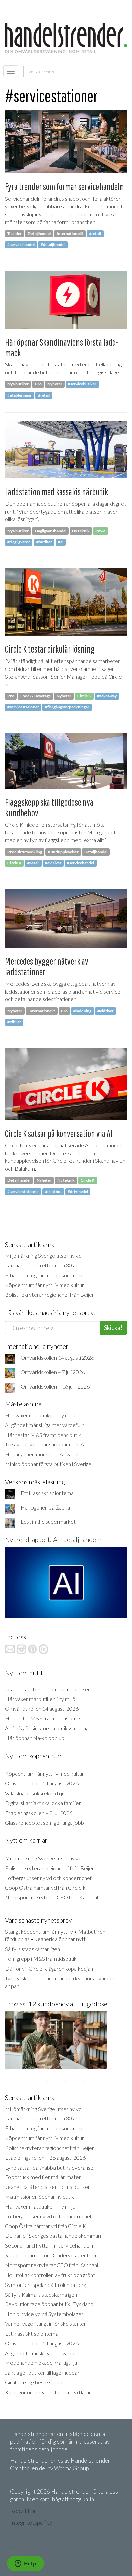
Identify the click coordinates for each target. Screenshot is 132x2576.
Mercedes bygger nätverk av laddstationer (47, 966)
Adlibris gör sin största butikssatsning (47, 1728)
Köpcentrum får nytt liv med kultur (45, 1285)
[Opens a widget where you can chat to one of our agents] (25, 2564)
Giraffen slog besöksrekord (36, 2382)
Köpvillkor (23, 2511)
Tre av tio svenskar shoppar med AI (45, 1444)
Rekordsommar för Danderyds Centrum (51, 2255)
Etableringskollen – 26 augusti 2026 (45, 2158)
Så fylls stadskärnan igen (32, 1949)
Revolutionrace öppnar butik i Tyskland (49, 2304)
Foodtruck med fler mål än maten (43, 2177)
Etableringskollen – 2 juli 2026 (39, 1813)
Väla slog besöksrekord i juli (36, 1793)
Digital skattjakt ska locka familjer (43, 1803)
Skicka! (113, 1327)
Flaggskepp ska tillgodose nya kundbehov (49, 807)
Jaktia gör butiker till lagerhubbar (42, 2372)
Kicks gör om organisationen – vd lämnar (51, 2392)
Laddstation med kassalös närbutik (57, 492)
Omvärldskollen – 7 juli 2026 (53, 1372)
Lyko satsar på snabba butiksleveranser (50, 2167)
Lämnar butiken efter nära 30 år (41, 1265)
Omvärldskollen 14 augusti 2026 (57, 1357)
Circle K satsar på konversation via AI (59, 1133)
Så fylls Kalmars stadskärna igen (41, 2294)
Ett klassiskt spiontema (47, 1493)
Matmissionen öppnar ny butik (40, 2196)
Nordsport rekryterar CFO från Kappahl (52, 1897)
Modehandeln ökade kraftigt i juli (42, 2363)
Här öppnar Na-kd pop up (35, 1738)
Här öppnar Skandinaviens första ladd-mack (62, 347)
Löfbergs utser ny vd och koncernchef (48, 1878)
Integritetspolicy (31, 2523)
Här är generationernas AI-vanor (42, 1454)
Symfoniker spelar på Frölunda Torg (46, 2285)
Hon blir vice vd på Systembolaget (44, 2314)
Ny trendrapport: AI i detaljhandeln (53, 1540)
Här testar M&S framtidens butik (43, 1435)
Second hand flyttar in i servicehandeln (49, 2245)
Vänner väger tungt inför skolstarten (46, 2324)
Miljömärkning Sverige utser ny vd (43, 1255)
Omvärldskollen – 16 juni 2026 (55, 1386)
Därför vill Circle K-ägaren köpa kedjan (49, 1968)
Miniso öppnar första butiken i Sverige (48, 1464)
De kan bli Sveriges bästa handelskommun (53, 2235)
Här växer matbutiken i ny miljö (40, 1415)
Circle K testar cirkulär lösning (50, 649)
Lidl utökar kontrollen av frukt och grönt (50, 2275)
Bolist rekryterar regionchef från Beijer (50, 1294)
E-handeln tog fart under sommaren (46, 1275)
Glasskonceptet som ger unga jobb (45, 1823)
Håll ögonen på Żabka (45, 1507)
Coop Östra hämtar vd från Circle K (46, 1887)
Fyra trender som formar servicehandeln (64, 187)
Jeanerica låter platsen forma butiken (48, 1689)
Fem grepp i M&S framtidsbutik (41, 1959)
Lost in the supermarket (48, 1522)
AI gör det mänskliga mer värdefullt (45, 1425)
